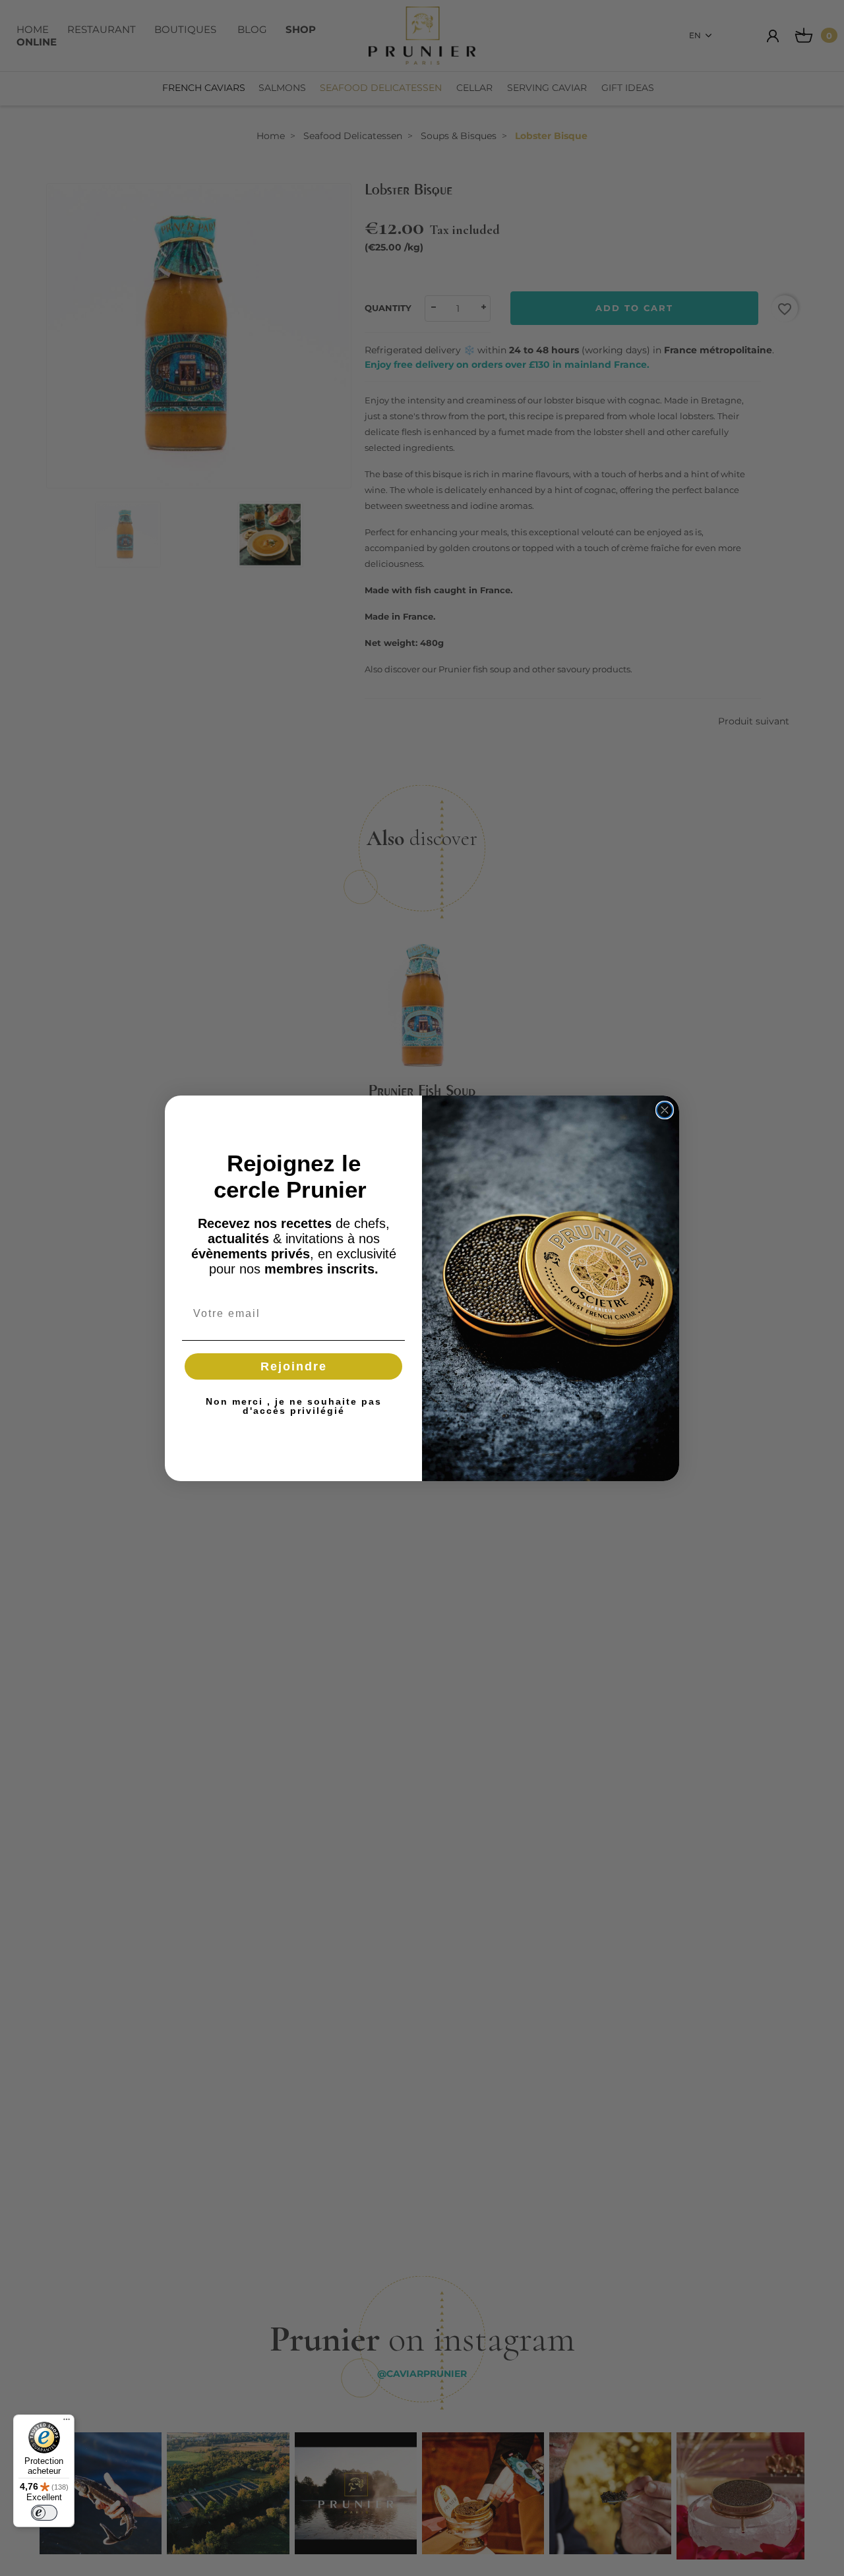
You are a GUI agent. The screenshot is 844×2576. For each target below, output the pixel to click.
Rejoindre (294, 1366)
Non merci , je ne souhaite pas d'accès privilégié (294, 1406)
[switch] (44, 2513)
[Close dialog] (665, 1110)
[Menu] (67, 2422)
